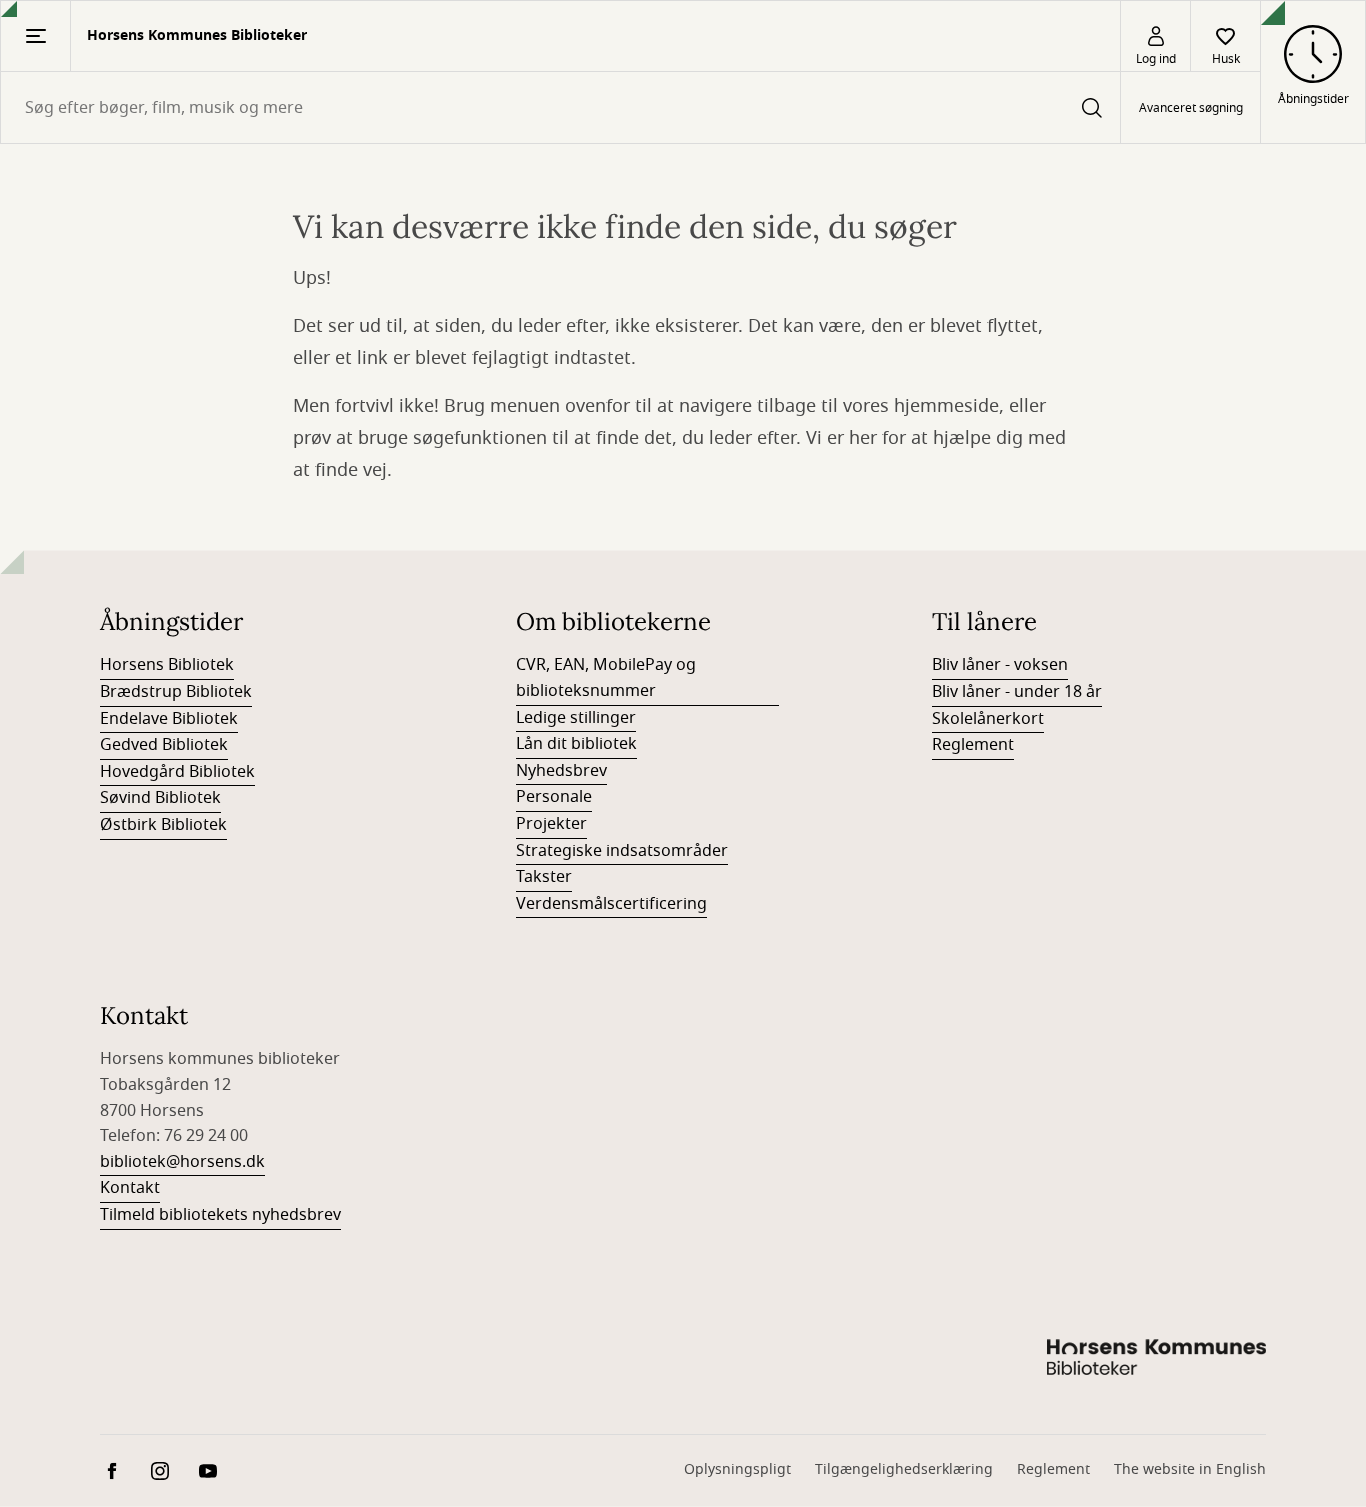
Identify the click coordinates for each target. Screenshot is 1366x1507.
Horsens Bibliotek (167, 665)
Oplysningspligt (737, 1469)
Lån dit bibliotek (576, 744)
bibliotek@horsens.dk (182, 1162)
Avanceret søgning (1191, 108)
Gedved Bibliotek (164, 745)
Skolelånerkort (988, 719)
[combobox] (560, 107)
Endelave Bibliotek (169, 719)
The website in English (1190, 1469)
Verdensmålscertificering (611, 904)
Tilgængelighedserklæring (904, 1469)
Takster (544, 877)
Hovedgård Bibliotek (177, 772)
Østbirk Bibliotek (163, 825)
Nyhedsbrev (561, 771)
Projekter (551, 824)
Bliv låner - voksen (1000, 665)
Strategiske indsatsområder (622, 851)
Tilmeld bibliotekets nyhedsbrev (220, 1215)
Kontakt (130, 1188)
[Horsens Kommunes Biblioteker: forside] (1156, 1360)
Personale (554, 797)
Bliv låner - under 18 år (1017, 692)
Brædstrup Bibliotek (176, 692)
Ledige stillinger (576, 718)
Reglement (973, 745)
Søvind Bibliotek (160, 798)
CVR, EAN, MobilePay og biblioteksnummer (606, 678)
